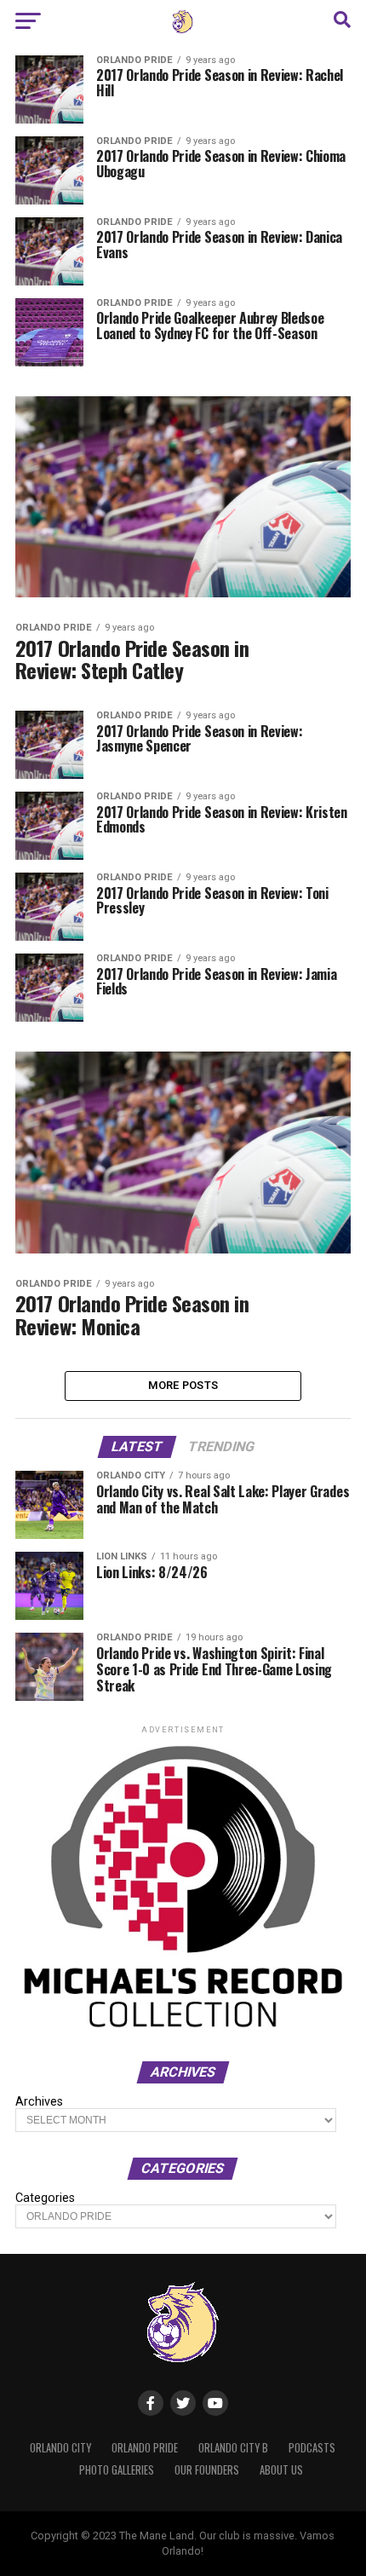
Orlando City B (233, 2448)
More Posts (183, 1385)
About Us (281, 2470)
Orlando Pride (145, 2448)
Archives (39, 2102)
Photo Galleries (117, 2470)
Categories (45, 2199)
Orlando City (60, 2448)
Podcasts (312, 2448)
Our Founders (207, 2470)
